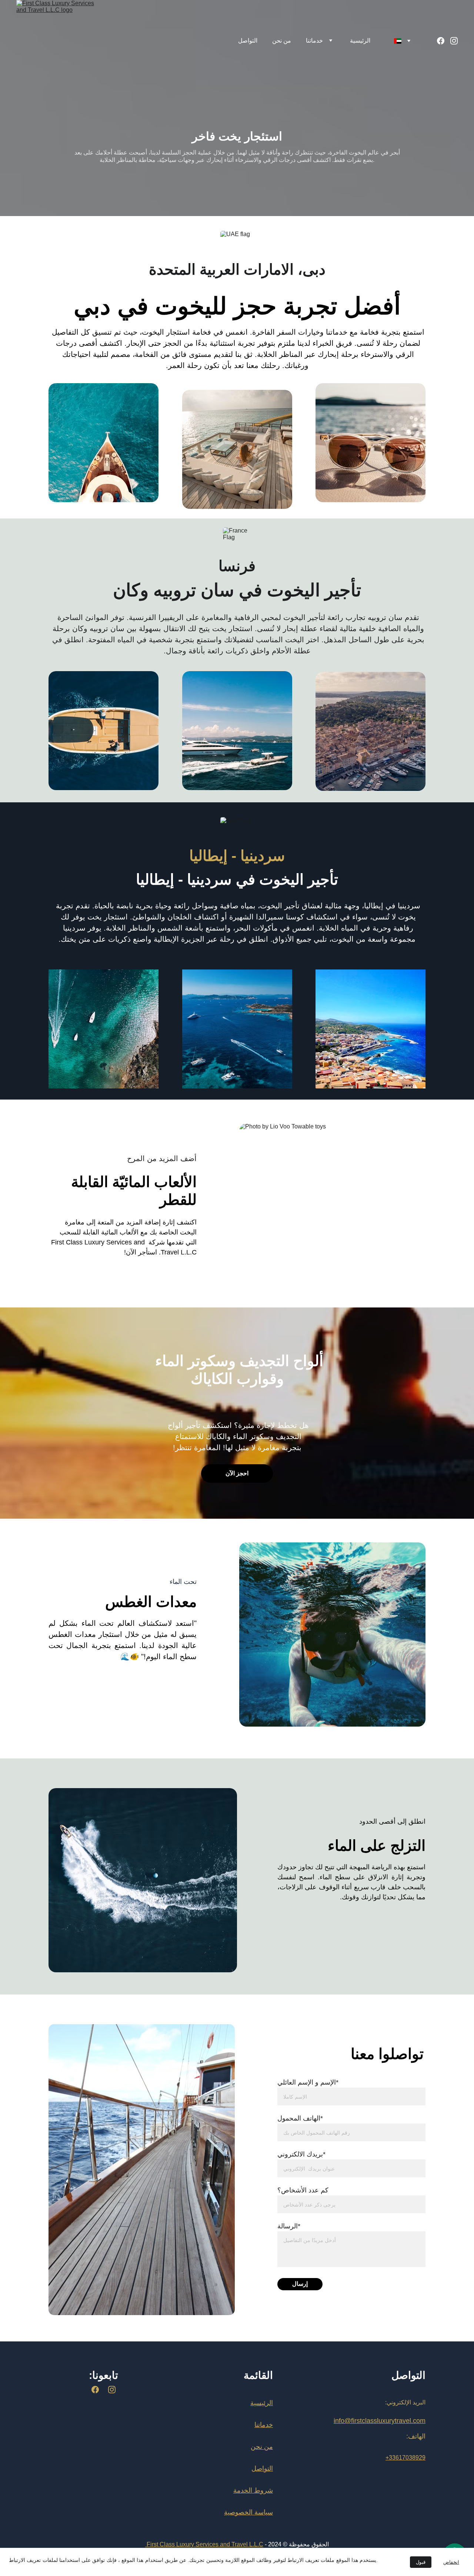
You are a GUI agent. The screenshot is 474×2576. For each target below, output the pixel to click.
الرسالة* (289, 2226)
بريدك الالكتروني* (301, 2154)
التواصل (248, 41)
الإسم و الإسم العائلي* (308, 2082)
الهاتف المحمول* (300, 2118)
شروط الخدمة (253, 2490)
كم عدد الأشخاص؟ (303, 2190)
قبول (421, 2562)
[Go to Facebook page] (444, 41)
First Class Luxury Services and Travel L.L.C (205, 2544)
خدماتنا (314, 41)
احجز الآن (237, 1473)
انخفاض (451, 2562)
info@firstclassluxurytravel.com (380, 2421)
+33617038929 (405, 2458)
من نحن (282, 41)
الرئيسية (360, 41)
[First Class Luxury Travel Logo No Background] (104, 2456)
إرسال (300, 2284)
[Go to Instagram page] (454, 41)
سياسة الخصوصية (248, 2512)
